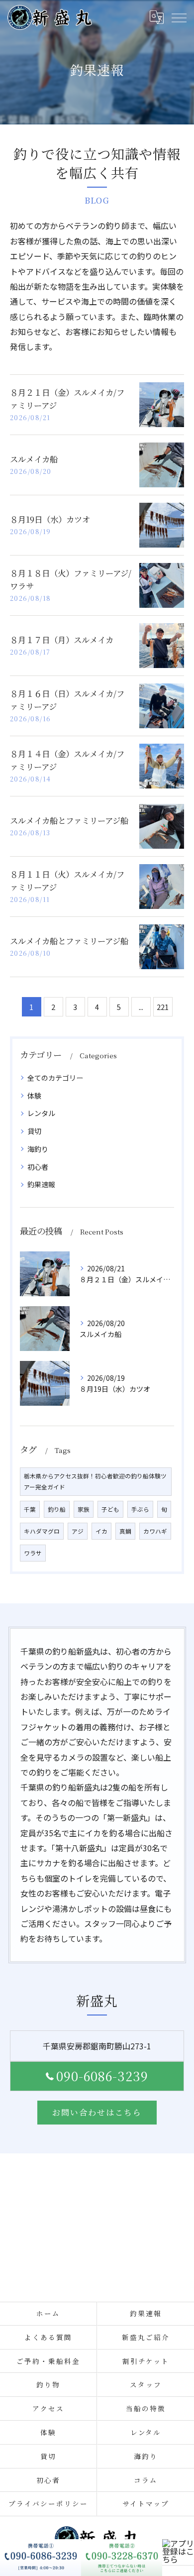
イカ (101, 1531)
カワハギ (155, 1531)
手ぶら (140, 1509)
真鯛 (125, 1531)
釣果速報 (41, 1184)
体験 (34, 1096)
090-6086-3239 (102, 2076)
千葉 (30, 1509)
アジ (78, 1531)
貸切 (34, 1131)
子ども (110, 1509)
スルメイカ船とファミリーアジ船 (69, 820)
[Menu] (179, 17)
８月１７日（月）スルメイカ (62, 640)
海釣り (38, 1149)
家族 (84, 1509)
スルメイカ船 (34, 459)
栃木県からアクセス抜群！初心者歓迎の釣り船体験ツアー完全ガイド (95, 1481)
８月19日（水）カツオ (50, 519)
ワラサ (33, 1553)
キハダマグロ (42, 1531)
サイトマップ (146, 2503)
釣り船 (57, 1509)
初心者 (38, 1167)
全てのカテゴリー (55, 1078)
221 (163, 1007)
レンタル (41, 1113)
